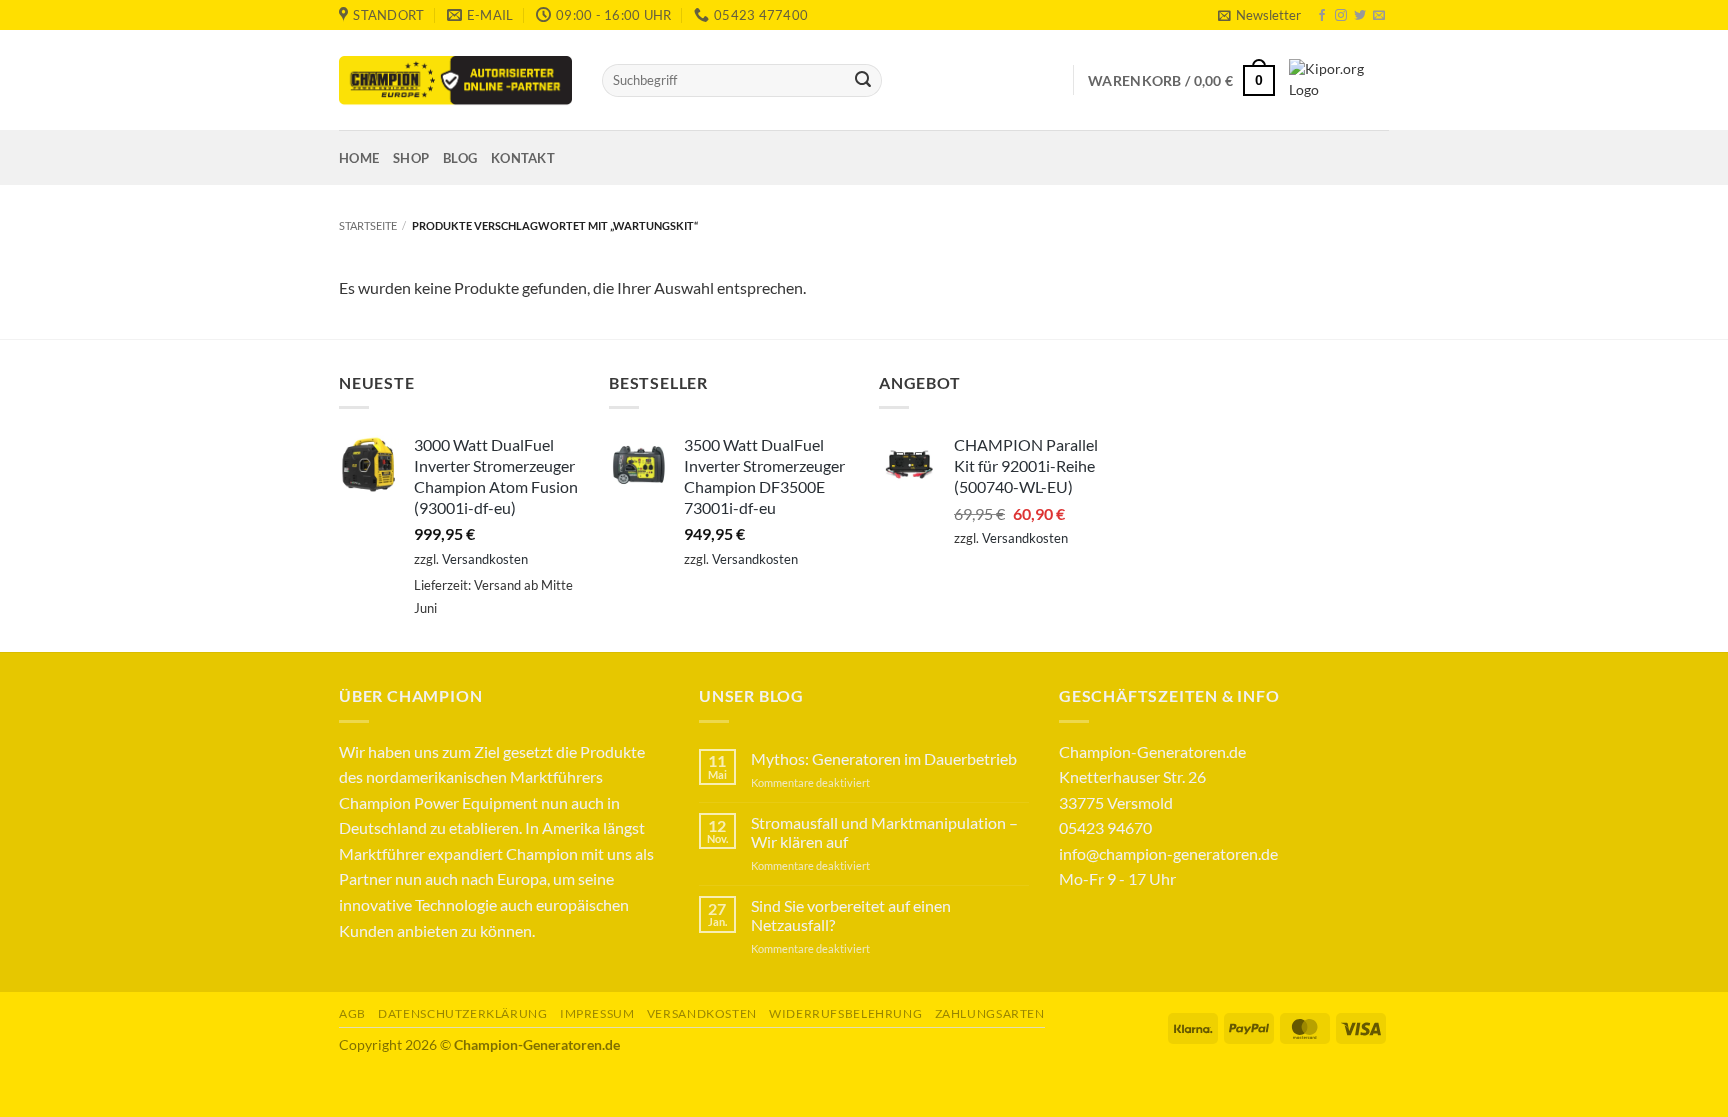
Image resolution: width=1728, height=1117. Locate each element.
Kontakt (523, 158)
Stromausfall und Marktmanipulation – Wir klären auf (884, 832)
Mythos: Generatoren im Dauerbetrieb (884, 758)
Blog (460, 158)
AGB (352, 1013)
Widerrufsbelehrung (845, 1013)
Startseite (368, 225)
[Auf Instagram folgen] (1341, 16)
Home (359, 158)
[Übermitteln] (863, 81)
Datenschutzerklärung (462, 1013)
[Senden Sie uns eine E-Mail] (1379, 16)
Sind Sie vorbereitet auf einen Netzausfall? (851, 915)
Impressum (597, 1013)
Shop (411, 158)
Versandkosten (485, 559)
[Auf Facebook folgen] (1322, 16)
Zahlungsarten (990, 1013)
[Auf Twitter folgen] (1360, 16)
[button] (1259, 15)
